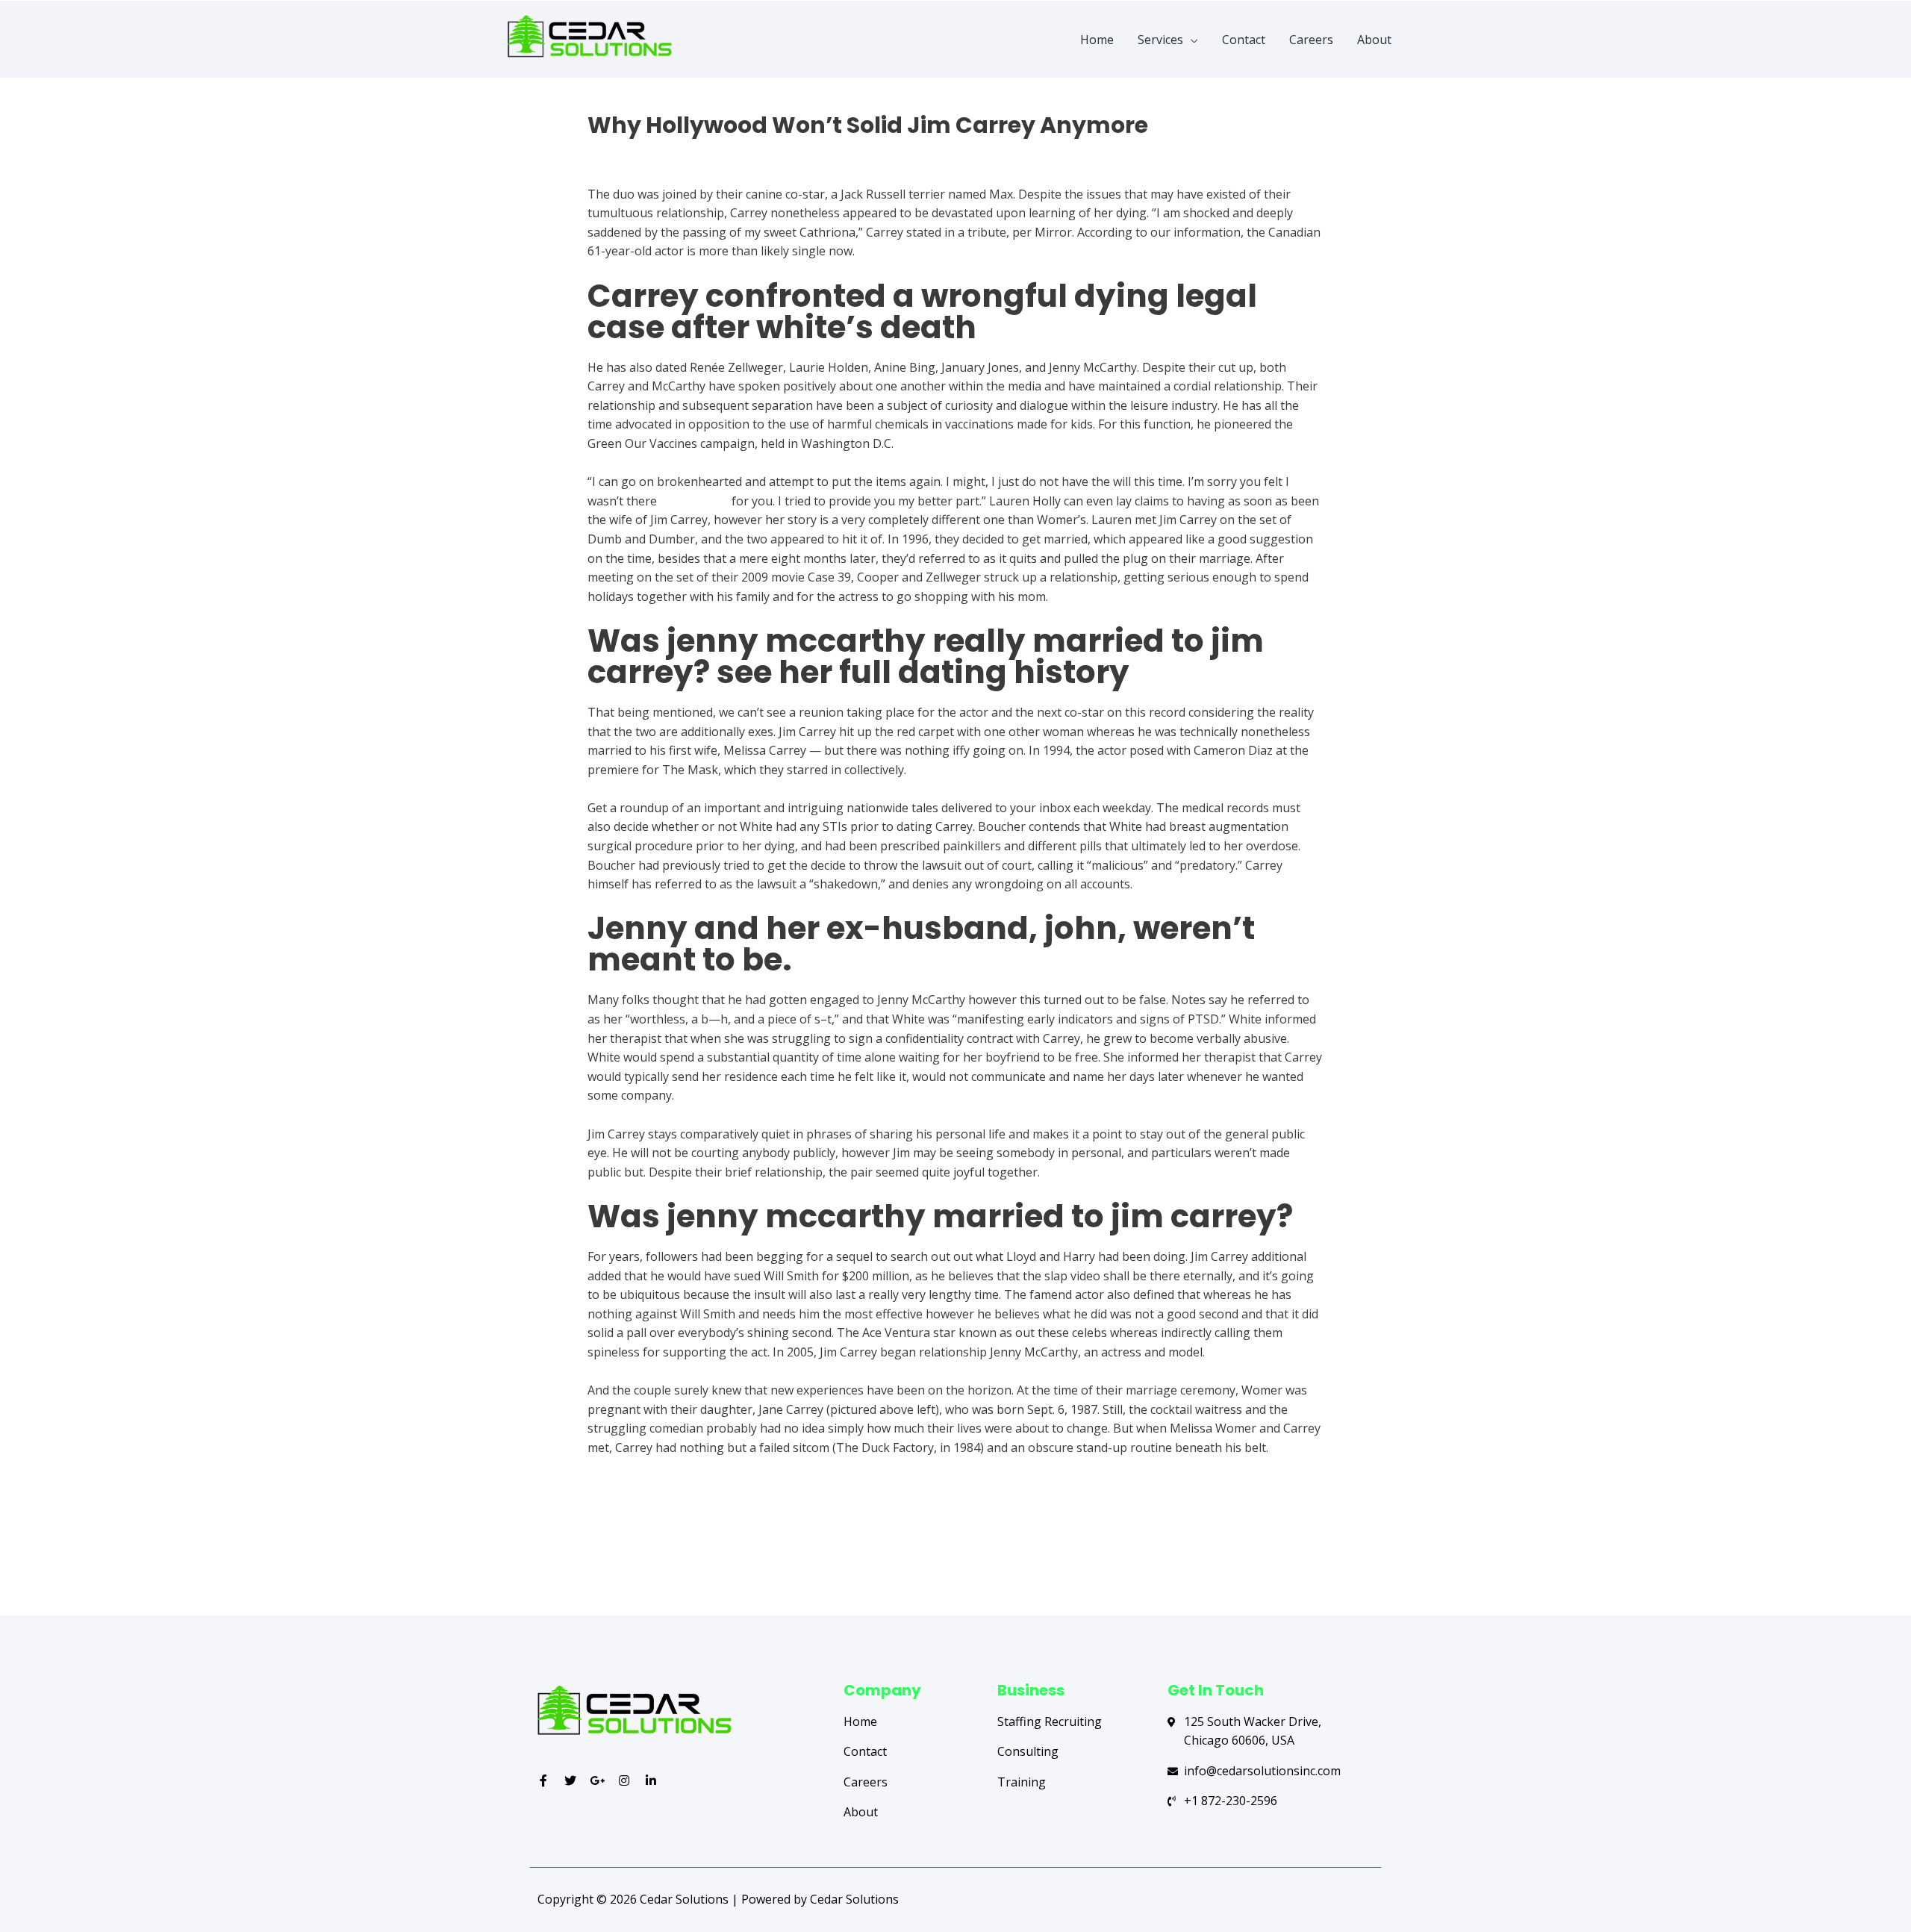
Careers (1311, 40)
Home (1097, 40)
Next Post (1327, 1556)
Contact (1244, 40)
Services (1160, 40)
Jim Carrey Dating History (659, 152)
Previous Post (595, 1556)
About (1374, 40)
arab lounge (694, 501)
